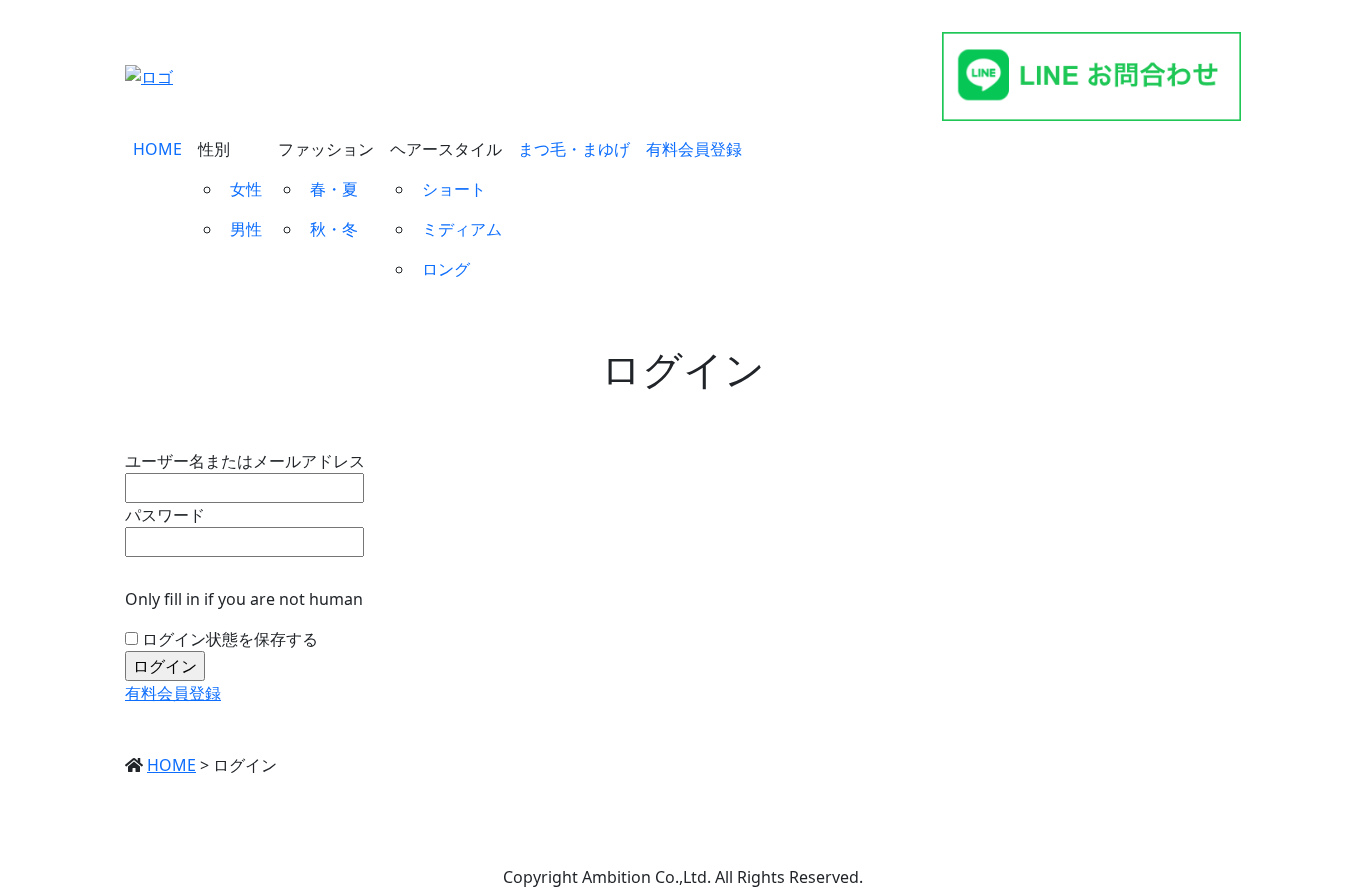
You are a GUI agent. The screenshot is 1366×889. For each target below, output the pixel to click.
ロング (446, 269)
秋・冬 (334, 229)
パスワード (165, 515)
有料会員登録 (694, 149)
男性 (246, 229)
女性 (246, 189)
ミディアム (462, 229)
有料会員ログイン (834, 77)
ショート (454, 189)
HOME (157, 149)
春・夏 (334, 189)
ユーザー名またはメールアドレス (245, 461)
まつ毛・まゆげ (574, 149)
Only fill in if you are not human (244, 599)
